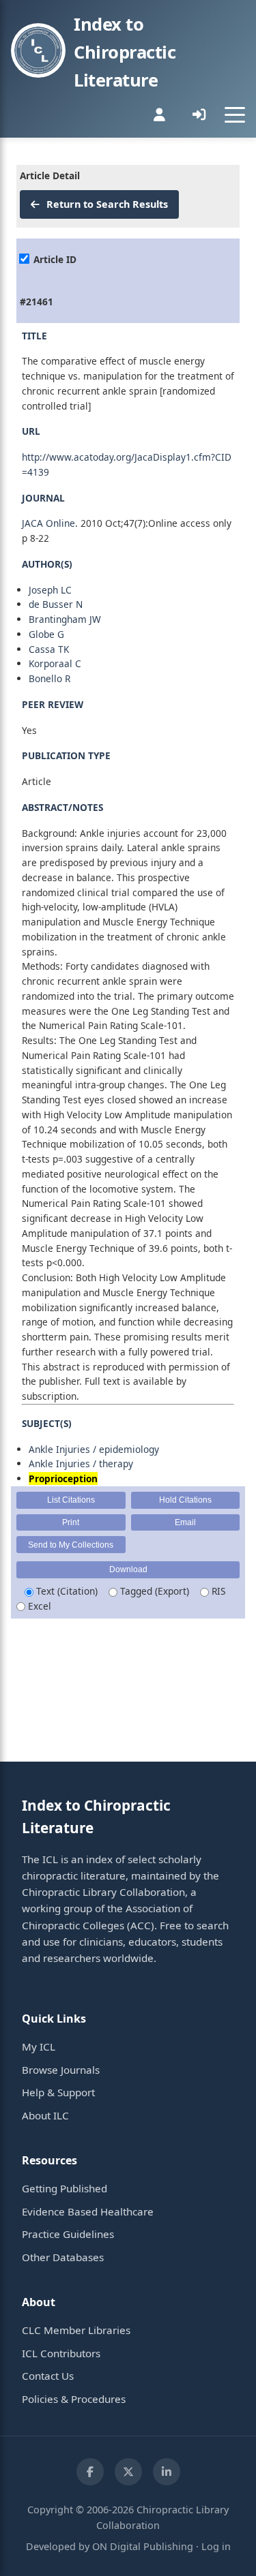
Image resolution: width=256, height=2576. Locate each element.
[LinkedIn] (167, 2472)
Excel (38, 1606)
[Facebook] (90, 2472)
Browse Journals (61, 2070)
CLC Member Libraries (76, 2330)
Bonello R (49, 678)
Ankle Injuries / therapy (81, 1463)
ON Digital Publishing (143, 2546)
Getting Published (65, 2188)
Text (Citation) (66, 1591)
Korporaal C (55, 663)
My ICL (39, 2046)
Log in (216, 2546)
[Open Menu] (235, 114)
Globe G (46, 634)
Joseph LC (50, 590)
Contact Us (48, 2376)
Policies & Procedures (74, 2399)
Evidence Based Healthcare (88, 2211)
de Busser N (56, 604)
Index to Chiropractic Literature (125, 52)
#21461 (37, 302)
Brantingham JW (65, 619)
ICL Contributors (61, 2353)
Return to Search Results (106, 204)
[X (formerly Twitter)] (128, 2472)
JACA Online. (50, 523)
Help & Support (58, 2092)
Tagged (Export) (153, 1591)
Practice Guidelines (68, 2234)
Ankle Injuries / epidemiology (94, 1449)
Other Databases (63, 2257)
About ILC (45, 2115)
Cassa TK (49, 649)
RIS (217, 1591)
